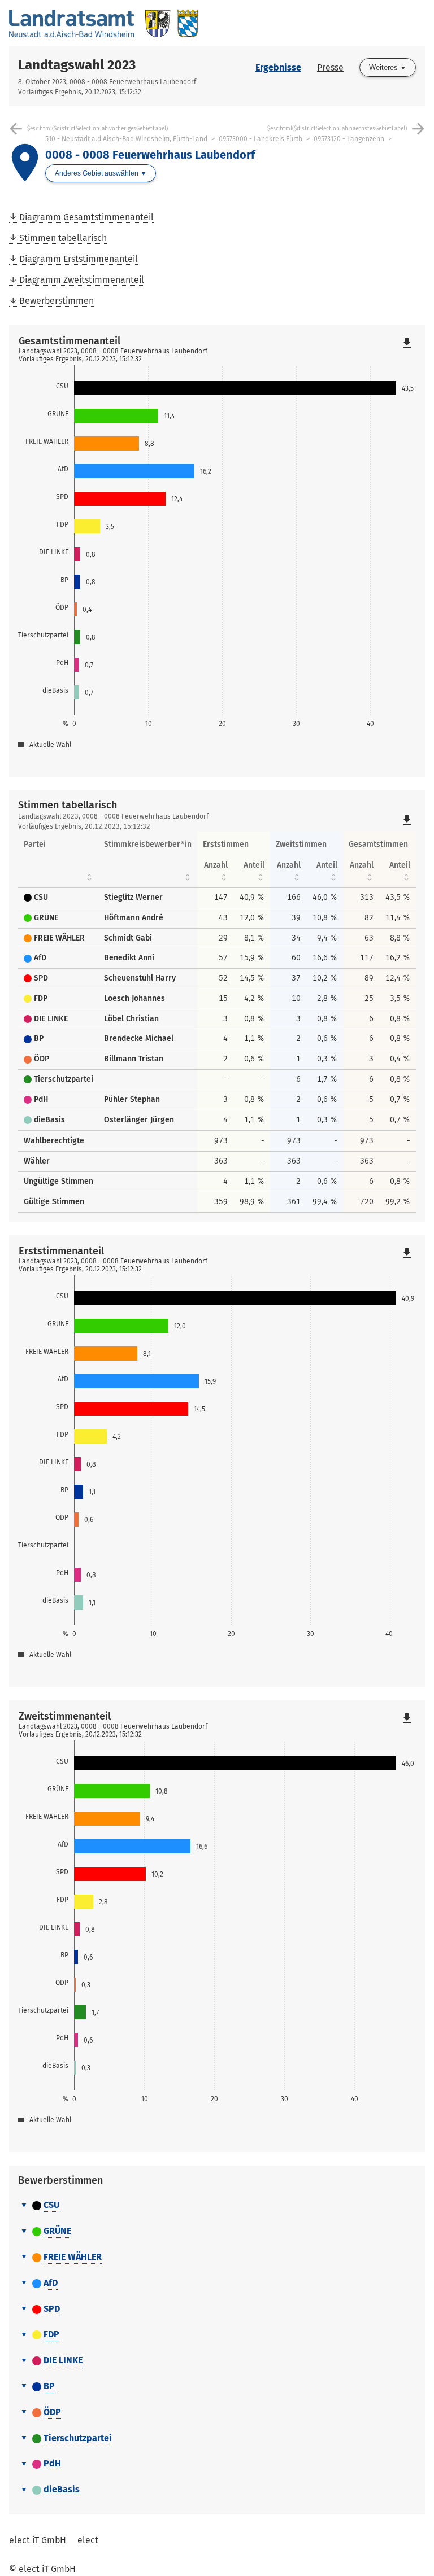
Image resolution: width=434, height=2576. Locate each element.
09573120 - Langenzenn (349, 139)
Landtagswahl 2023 (77, 65)
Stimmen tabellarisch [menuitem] (63, 238)
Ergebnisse (278, 67)
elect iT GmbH (38, 2540)
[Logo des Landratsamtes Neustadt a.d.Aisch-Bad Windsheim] (113, 23)
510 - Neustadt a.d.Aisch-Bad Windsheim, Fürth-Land (126, 139)
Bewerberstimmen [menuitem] (57, 301)
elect (88, 2540)
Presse (330, 67)
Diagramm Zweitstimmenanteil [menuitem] (82, 280)
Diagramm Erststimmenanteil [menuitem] (79, 259)
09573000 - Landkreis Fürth (261, 139)
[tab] (217, 2206)
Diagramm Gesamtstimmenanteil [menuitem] (86, 217)
